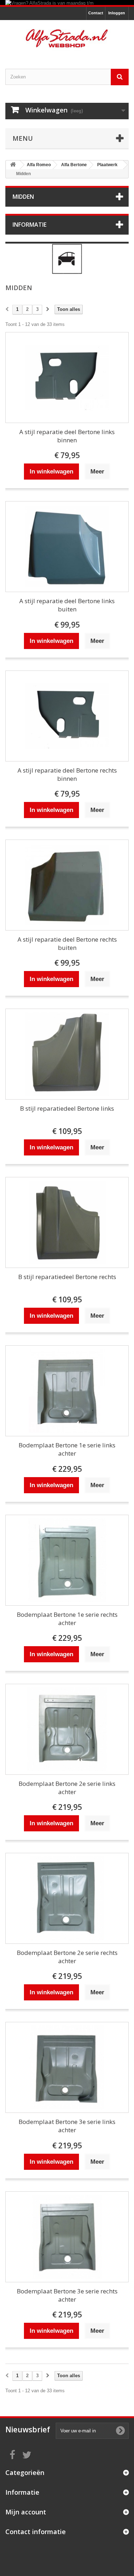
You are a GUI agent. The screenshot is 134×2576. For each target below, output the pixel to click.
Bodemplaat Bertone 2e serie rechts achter (67, 1957)
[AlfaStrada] (67, 38)
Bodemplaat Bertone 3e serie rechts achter (67, 2295)
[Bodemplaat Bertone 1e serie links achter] (67, 1391)
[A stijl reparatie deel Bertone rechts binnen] (67, 716)
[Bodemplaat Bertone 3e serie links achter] (67, 2067)
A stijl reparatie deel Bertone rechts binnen (67, 774)
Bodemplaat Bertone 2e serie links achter (67, 1788)
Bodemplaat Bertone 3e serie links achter (67, 2126)
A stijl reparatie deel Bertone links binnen (67, 436)
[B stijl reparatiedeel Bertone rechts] (67, 1222)
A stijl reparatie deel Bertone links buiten (67, 605)
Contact (96, 13)
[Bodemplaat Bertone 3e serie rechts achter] (67, 2237)
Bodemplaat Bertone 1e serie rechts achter (67, 1619)
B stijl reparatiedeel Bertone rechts (67, 1277)
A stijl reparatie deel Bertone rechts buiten (67, 943)
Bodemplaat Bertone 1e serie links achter (67, 1449)
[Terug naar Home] (13, 165)
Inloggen (117, 13)
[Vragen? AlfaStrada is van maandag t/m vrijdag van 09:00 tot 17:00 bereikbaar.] (67, 3)
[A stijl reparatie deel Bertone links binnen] (67, 378)
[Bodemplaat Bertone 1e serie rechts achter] (67, 1560)
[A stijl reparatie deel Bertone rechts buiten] (67, 885)
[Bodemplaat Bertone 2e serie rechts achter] (67, 1898)
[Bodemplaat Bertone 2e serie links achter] (67, 1729)
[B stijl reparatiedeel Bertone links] (67, 1054)
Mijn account (26, 2512)
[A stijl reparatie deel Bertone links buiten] (67, 547)
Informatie (29, 225)
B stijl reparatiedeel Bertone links (67, 1108)
